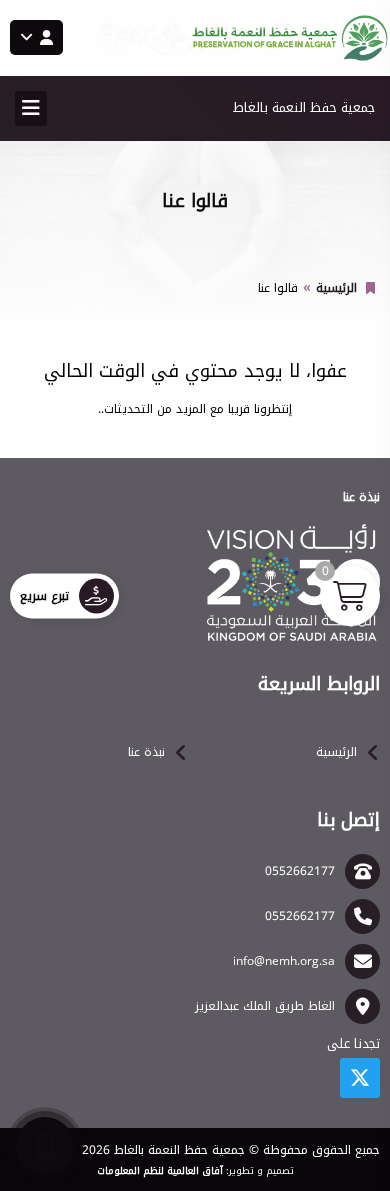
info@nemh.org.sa (284, 961)
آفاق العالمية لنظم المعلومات (160, 1171)
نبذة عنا (146, 752)
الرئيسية (336, 288)
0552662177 (300, 871)
